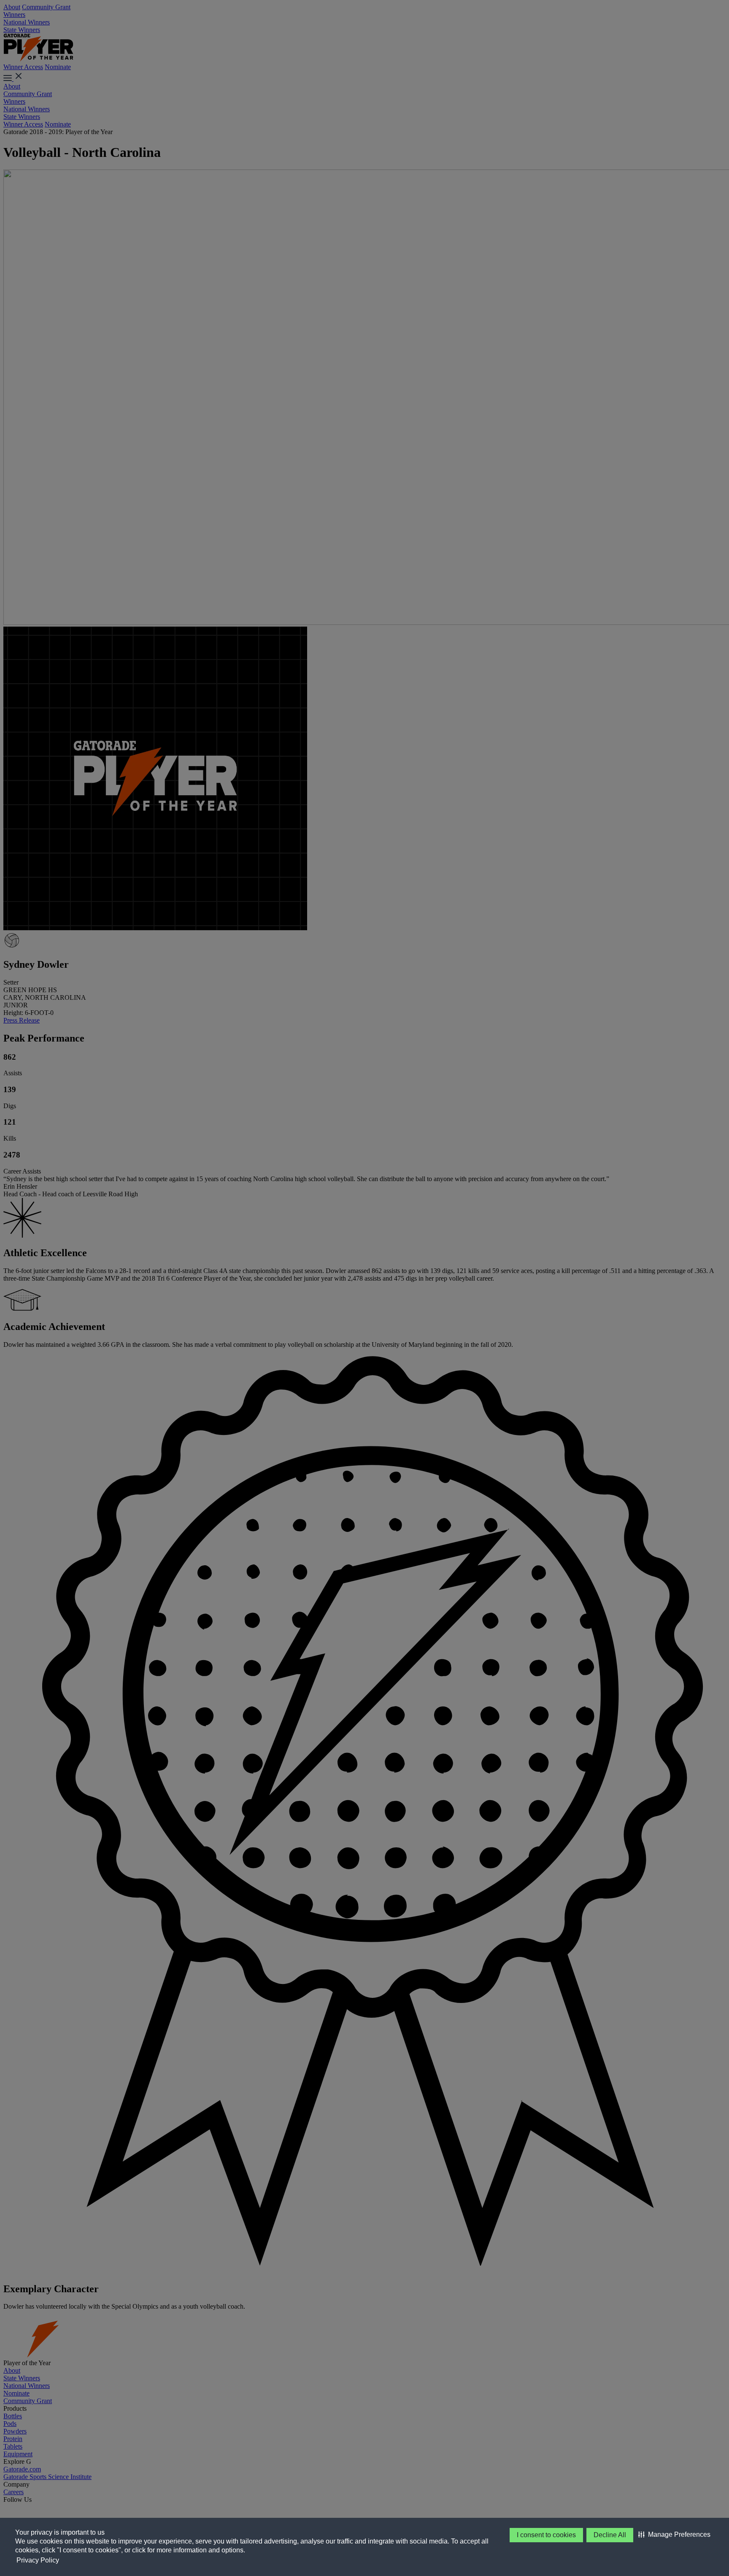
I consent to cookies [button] (546, 2535)
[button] (674, 2535)
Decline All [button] (610, 2535)
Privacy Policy (38, 2560)
